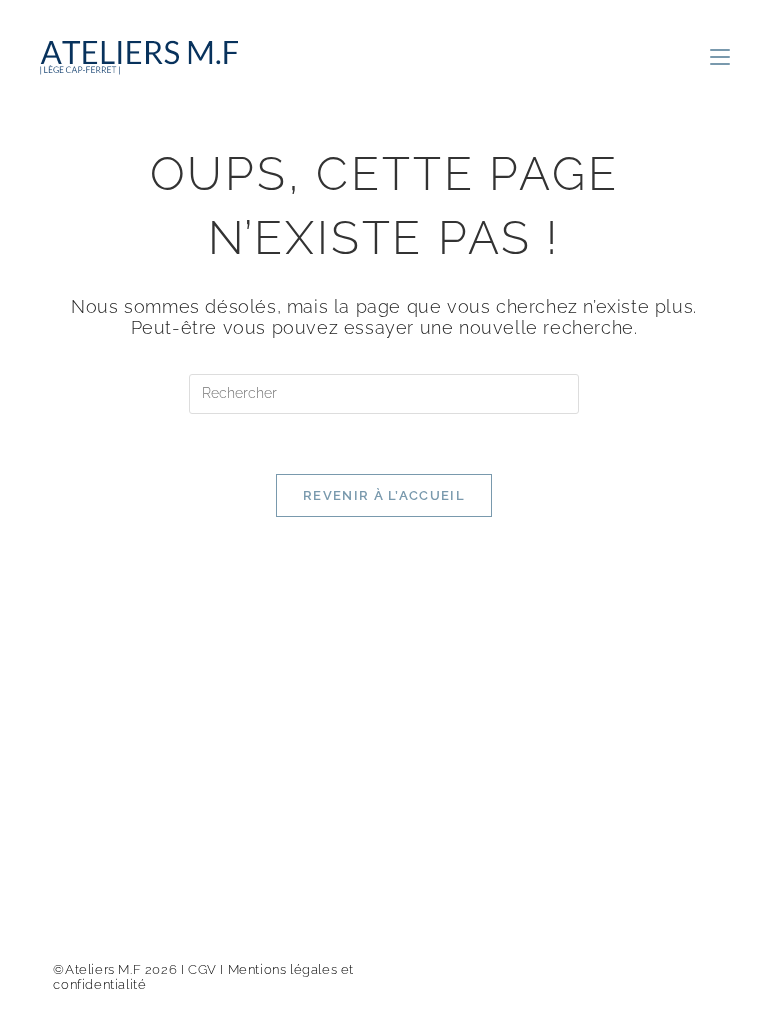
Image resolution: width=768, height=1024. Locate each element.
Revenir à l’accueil (384, 495)
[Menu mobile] (720, 58)
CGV (202, 969)
